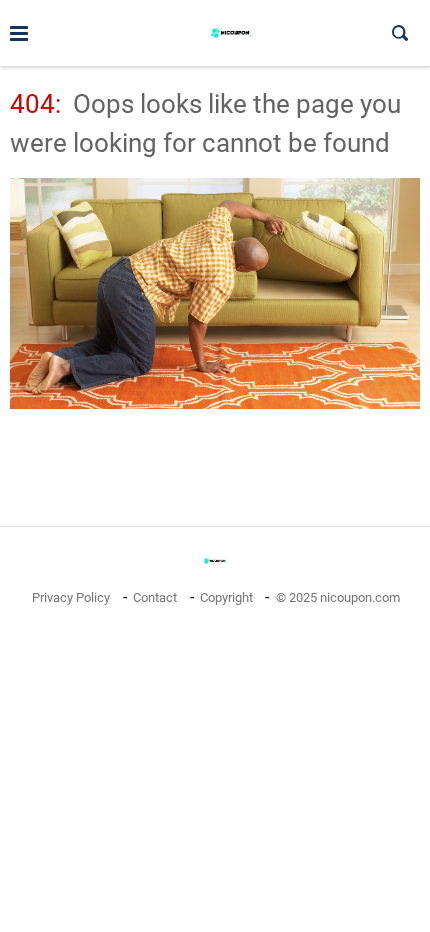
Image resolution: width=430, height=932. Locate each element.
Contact (155, 597)
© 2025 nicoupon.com (338, 597)
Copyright (226, 597)
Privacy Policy (71, 597)
